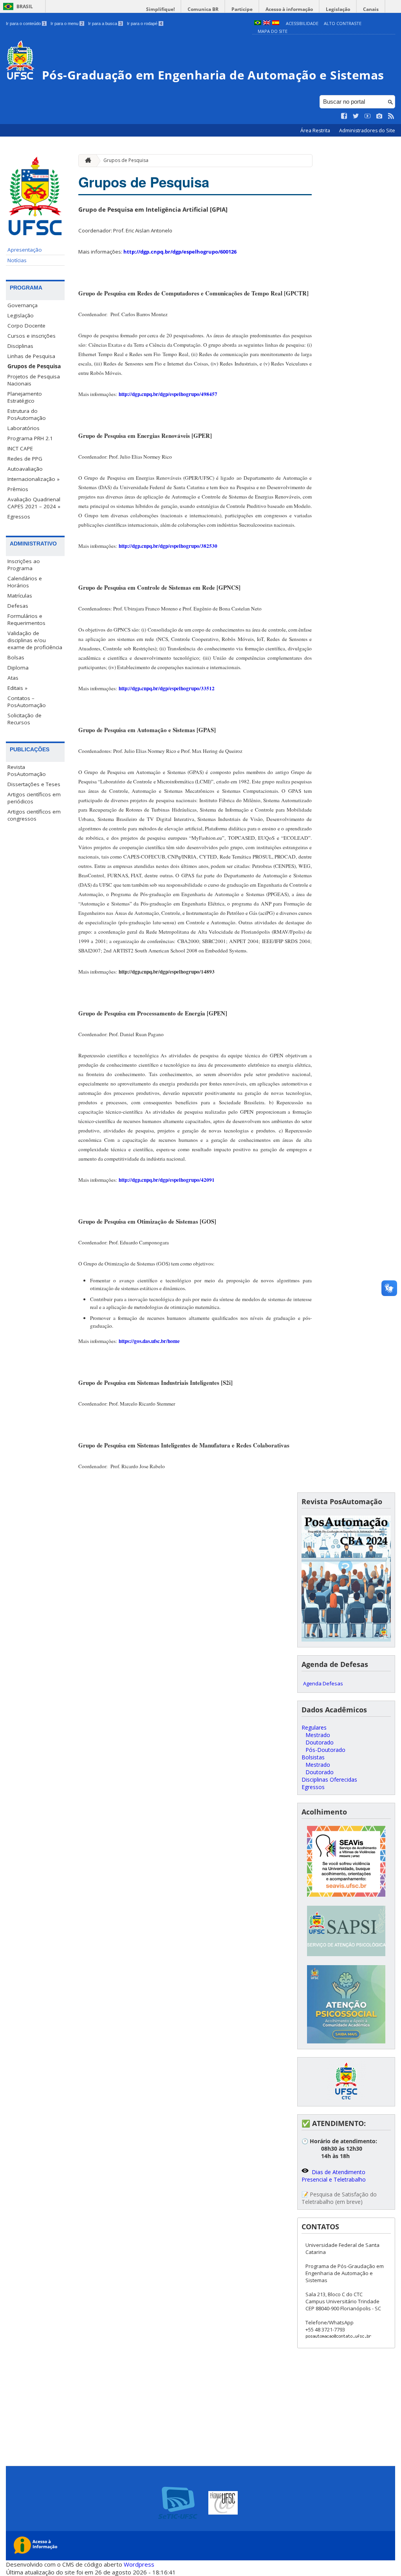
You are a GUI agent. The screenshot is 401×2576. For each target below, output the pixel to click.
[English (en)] (267, 23)
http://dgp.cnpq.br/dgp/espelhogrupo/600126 (180, 252)
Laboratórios (23, 428)
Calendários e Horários (25, 582)
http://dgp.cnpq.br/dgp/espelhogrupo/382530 (168, 546)
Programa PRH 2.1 (30, 438)
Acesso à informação (289, 9)
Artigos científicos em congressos (34, 815)
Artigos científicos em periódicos (34, 798)
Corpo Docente (26, 326)
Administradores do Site (367, 131)
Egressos (19, 517)
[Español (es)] (276, 23)
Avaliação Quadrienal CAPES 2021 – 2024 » (34, 503)
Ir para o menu (67, 23)
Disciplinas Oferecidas (329, 1779)
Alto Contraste (343, 23)
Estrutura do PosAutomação (27, 414)
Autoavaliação (25, 469)
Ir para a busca (105, 23)
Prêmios (18, 489)
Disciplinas (20, 346)
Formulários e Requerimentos (26, 619)
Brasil (25, 6)
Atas (13, 678)
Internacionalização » (33, 479)
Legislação (338, 9)
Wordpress (139, 2564)
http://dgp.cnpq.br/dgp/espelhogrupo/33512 (167, 688)
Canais (371, 9)
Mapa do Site (273, 31)
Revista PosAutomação (27, 770)
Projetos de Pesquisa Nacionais (34, 380)
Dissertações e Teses (34, 784)
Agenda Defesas (323, 1683)
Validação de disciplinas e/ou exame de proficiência (35, 640)
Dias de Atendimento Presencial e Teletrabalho (334, 2176)
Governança (23, 305)
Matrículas (20, 596)
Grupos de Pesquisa (34, 366)
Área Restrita (316, 131)
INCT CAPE (20, 448)
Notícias (17, 260)
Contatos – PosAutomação (27, 702)
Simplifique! (160, 9)
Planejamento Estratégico (25, 397)
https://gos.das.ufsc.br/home (149, 1341)
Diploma (18, 668)
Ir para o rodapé (145, 23)
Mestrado (318, 1735)
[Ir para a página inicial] (86, 161)
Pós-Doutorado (325, 1750)
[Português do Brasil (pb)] (258, 23)
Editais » (17, 688)
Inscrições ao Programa (24, 565)
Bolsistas (313, 1757)
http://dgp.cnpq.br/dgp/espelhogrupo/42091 (167, 1180)
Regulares (314, 1727)
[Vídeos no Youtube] (368, 116)
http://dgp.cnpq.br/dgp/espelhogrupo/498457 (168, 394)
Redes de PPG (25, 459)
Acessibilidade (302, 23)
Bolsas (16, 657)
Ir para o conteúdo (26, 23)
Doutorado (320, 1742)
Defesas (18, 606)
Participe (242, 9)
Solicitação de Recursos (24, 719)
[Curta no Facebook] (344, 116)
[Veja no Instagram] (379, 116)
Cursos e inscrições (32, 336)
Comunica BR (203, 9)
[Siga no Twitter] (356, 116)
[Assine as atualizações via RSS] (391, 116)
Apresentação (25, 250)
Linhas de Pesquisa (31, 356)
